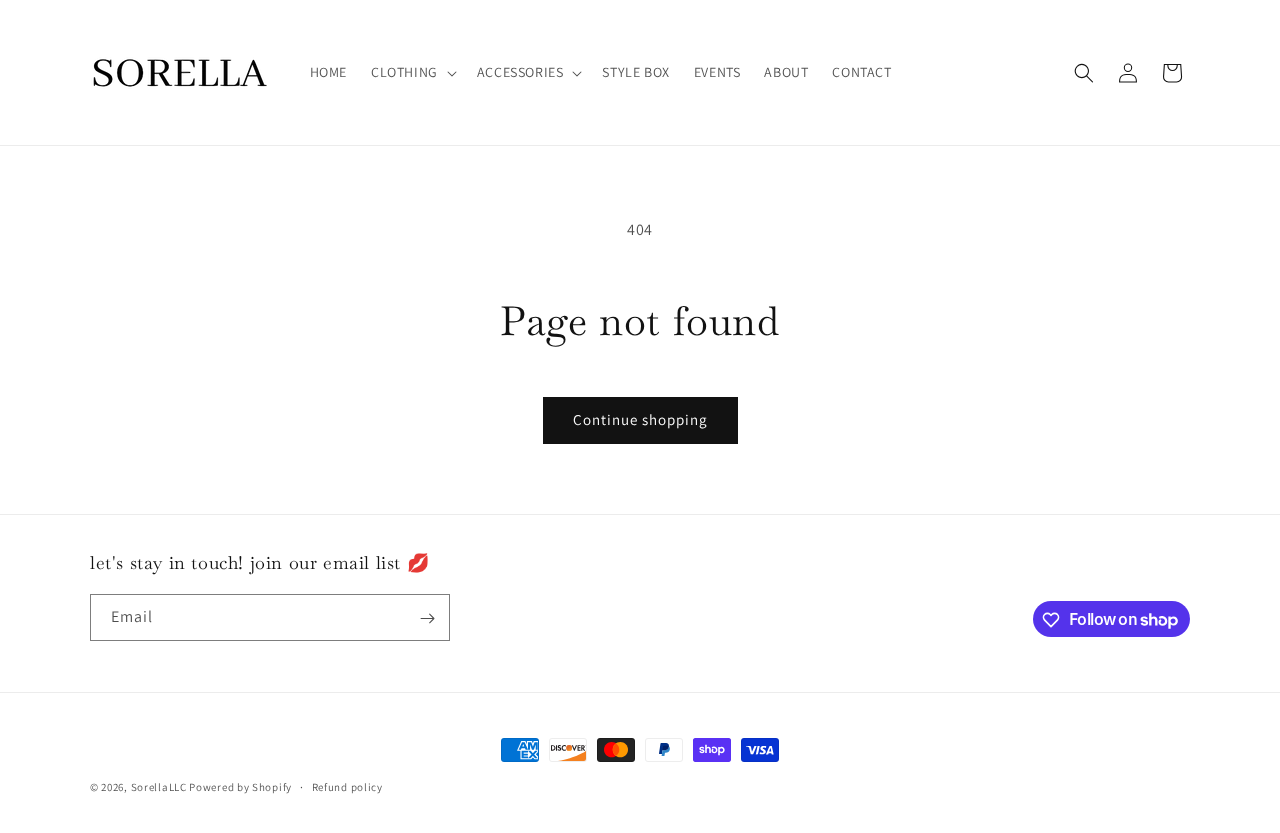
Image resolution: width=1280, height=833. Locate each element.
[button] (412, 72)
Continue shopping (640, 419)
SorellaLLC (159, 787)
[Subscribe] (427, 618)
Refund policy (347, 786)
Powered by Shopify (240, 787)
